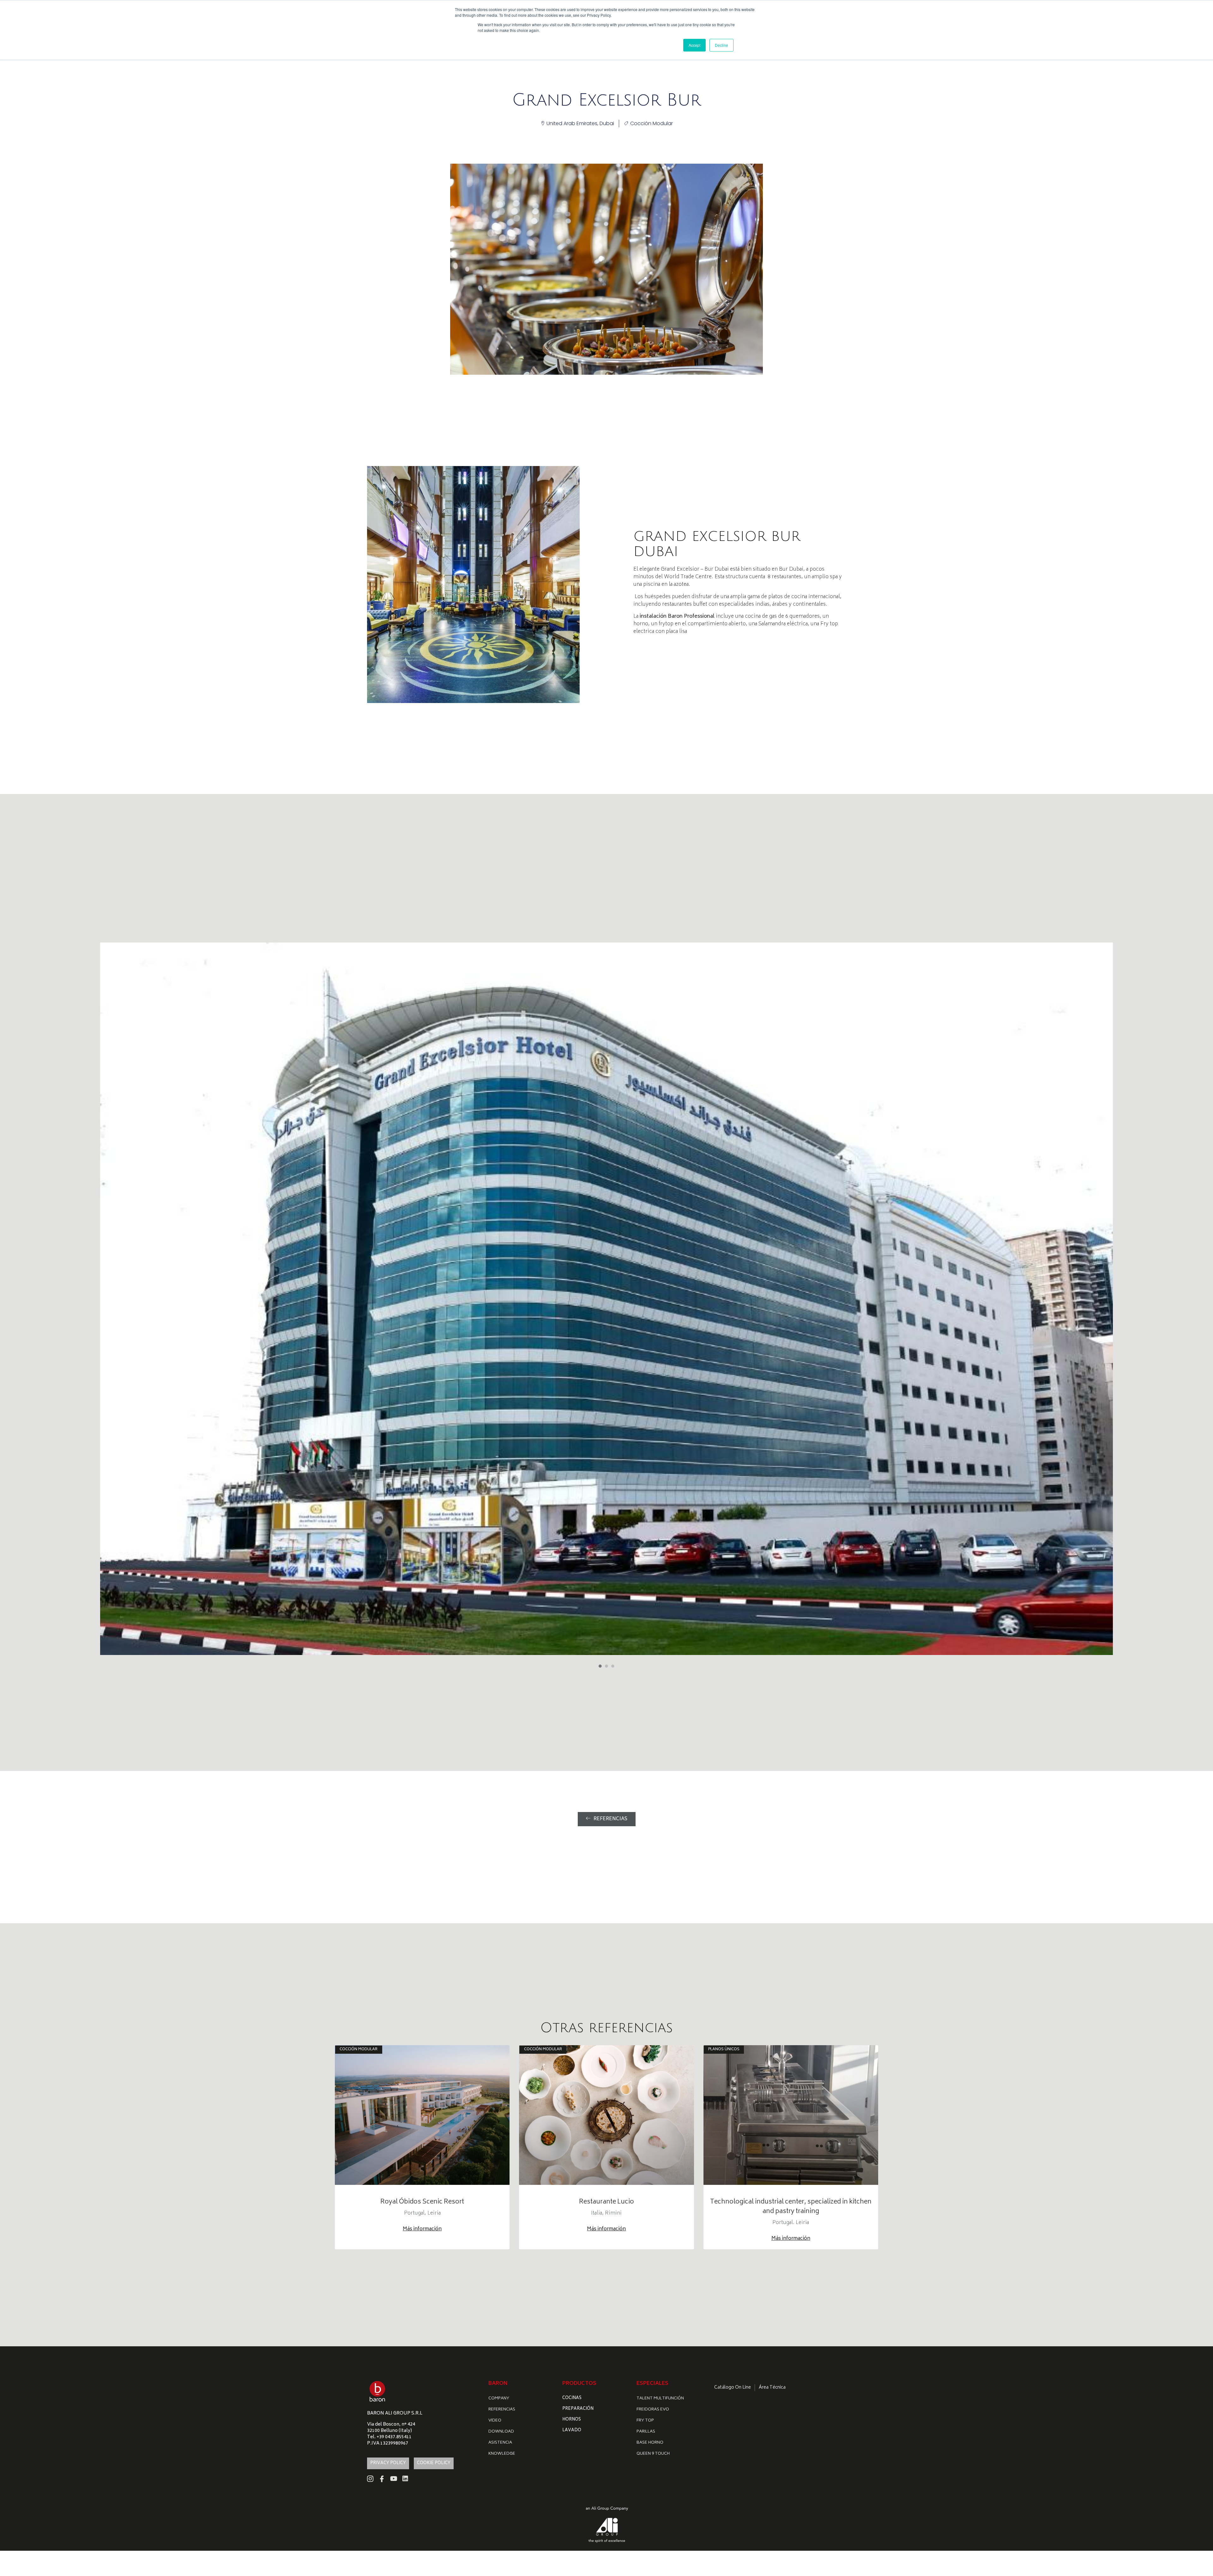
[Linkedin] (405, 2479)
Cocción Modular (652, 123)
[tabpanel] (606, 1299)
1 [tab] (600, 1666)
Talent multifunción (660, 2399)
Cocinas (572, 2398)
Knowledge (502, 2454)
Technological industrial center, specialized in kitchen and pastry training (791, 2207)
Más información (422, 2229)
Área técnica (772, 2388)
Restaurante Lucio (606, 2202)
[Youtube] (394, 2479)
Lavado (572, 2431)
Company (499, 2399)
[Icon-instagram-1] (370, 2479)
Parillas (646, 2432)
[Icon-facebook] (382, 2479)
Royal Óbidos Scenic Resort (422, 2202)
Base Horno (650, 2443)
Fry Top (645, 2421)
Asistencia (500, 2443)
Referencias (502, 2410)
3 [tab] (613, 1666)
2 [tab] (606, 1666)
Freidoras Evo (653, 2410)
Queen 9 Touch (653, 2454)
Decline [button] (721, 45)
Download (501, 2432)
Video (495, 2421)
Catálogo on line (733, 2388)
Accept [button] (694, 45)
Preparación (578, 2409)
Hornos (572, 2420)
